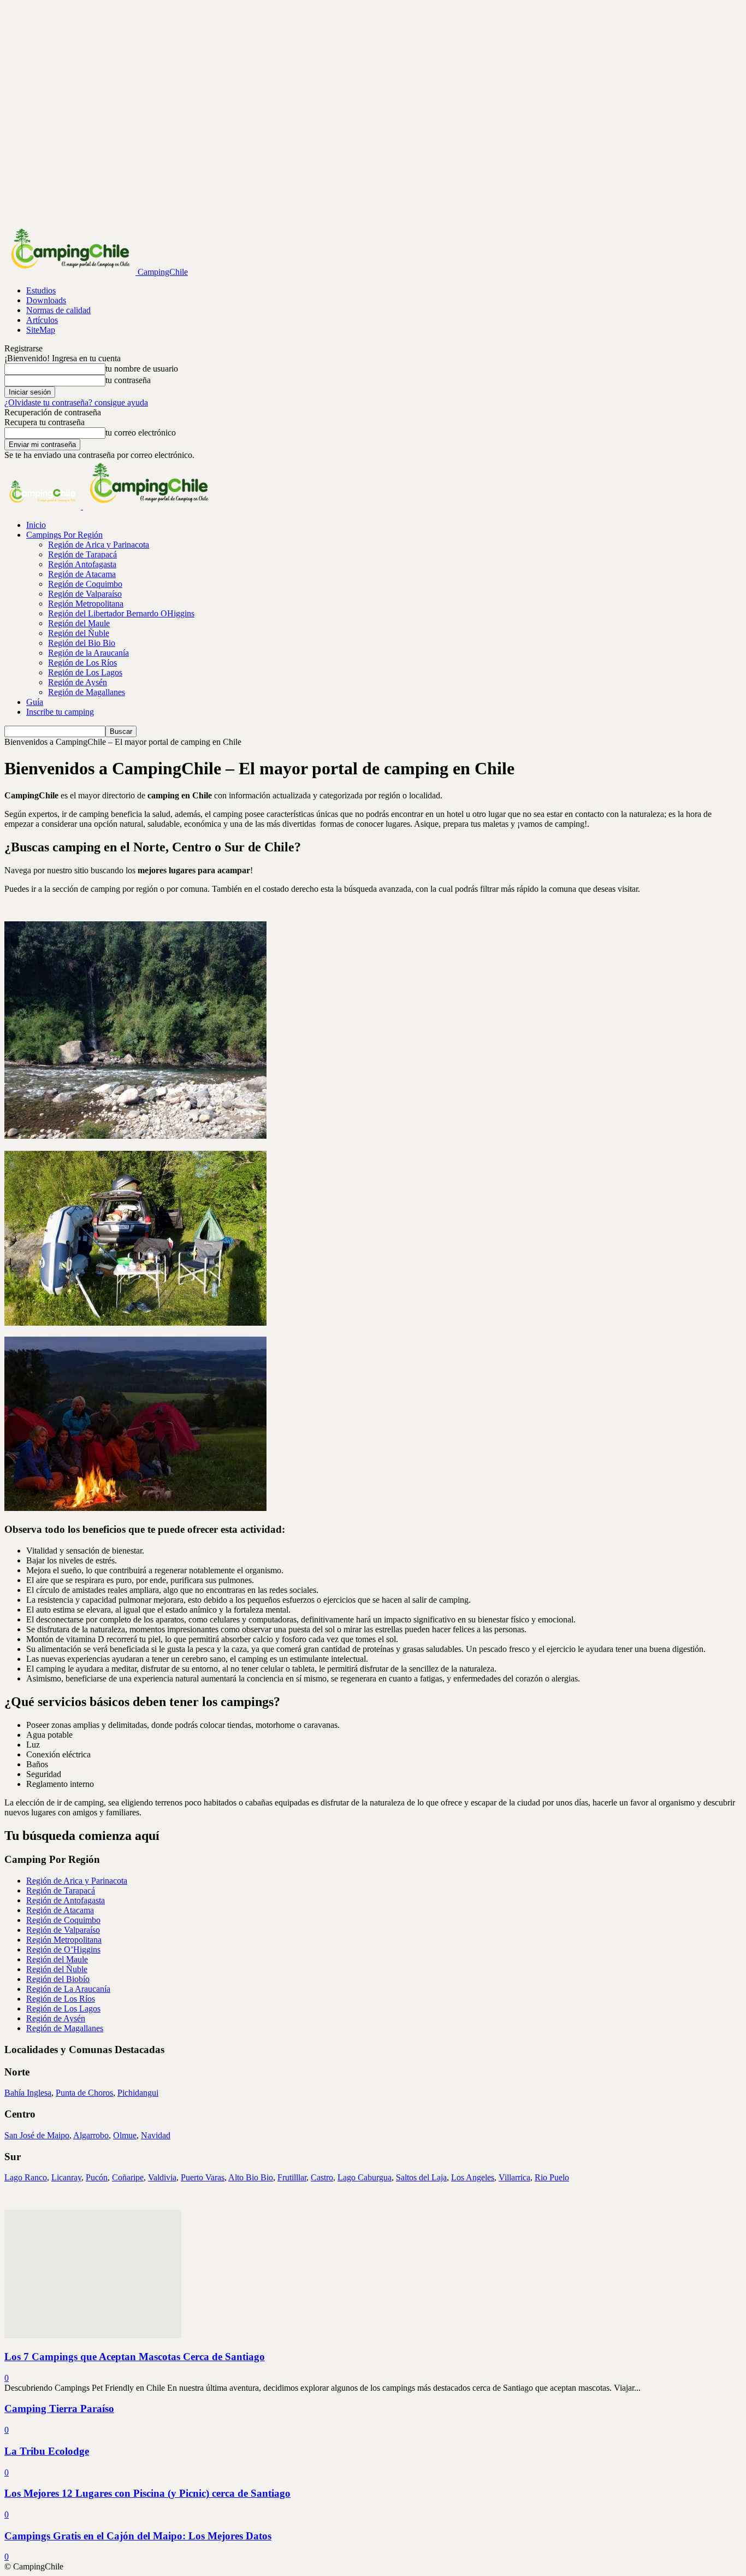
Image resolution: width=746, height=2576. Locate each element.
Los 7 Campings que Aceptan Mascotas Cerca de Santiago (135, 2357)
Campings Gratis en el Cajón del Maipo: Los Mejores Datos (138, 2536)
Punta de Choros (84, 2093)
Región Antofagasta (82, 564)
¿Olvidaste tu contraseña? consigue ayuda (76, 402)
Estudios (41, 290)
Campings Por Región (64, 535)
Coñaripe (128, 2177)
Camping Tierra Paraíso (59, 2409)
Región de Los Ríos (82, 663)
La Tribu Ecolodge (47, 2451)
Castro (322, 2177)
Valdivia (162, 2177)
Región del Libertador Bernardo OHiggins (121, 613)
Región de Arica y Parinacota (99, 545)
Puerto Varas (203, 2177)
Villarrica (514, 2177)
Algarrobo (91, 2135)
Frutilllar (292, 2177)
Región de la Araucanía (88, 653)
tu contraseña (128, 380)
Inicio (36, 525)
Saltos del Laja (421, 2177)
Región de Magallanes (87, 692)
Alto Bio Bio (251, 2177)
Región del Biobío (58, 1979)
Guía (35, 702)
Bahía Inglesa (28, 2093)
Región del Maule (79, 623)
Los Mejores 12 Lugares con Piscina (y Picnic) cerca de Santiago (147, 2493)
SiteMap (41, 330)
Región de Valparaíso (85, 594)
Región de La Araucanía (68, 1989)
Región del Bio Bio (82, 643)
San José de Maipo (37, 2135)
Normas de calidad (58, 310)
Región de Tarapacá (82, 554)
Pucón (97, 2177)
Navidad (156, 2135)
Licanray (66, 2177)
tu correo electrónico (141, 433)
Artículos (42, 320)
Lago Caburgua (365, 2177)
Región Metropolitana (86, 604)
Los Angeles (473, 2177)
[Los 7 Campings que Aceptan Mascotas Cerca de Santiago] (93, 2335)
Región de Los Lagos (85, 672)
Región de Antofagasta (66, 1900)
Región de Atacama (82, 574)
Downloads (46, 300)
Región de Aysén (78, 682)
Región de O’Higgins (63, 1949)
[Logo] (44, 506)
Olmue (125, 2135)
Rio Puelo (552, 2177)
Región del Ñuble (79, 633)
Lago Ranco (26, 2177)
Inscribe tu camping (60, 712)
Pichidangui (138, 2093)
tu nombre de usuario (142, 369)
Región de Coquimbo (85, 584)
